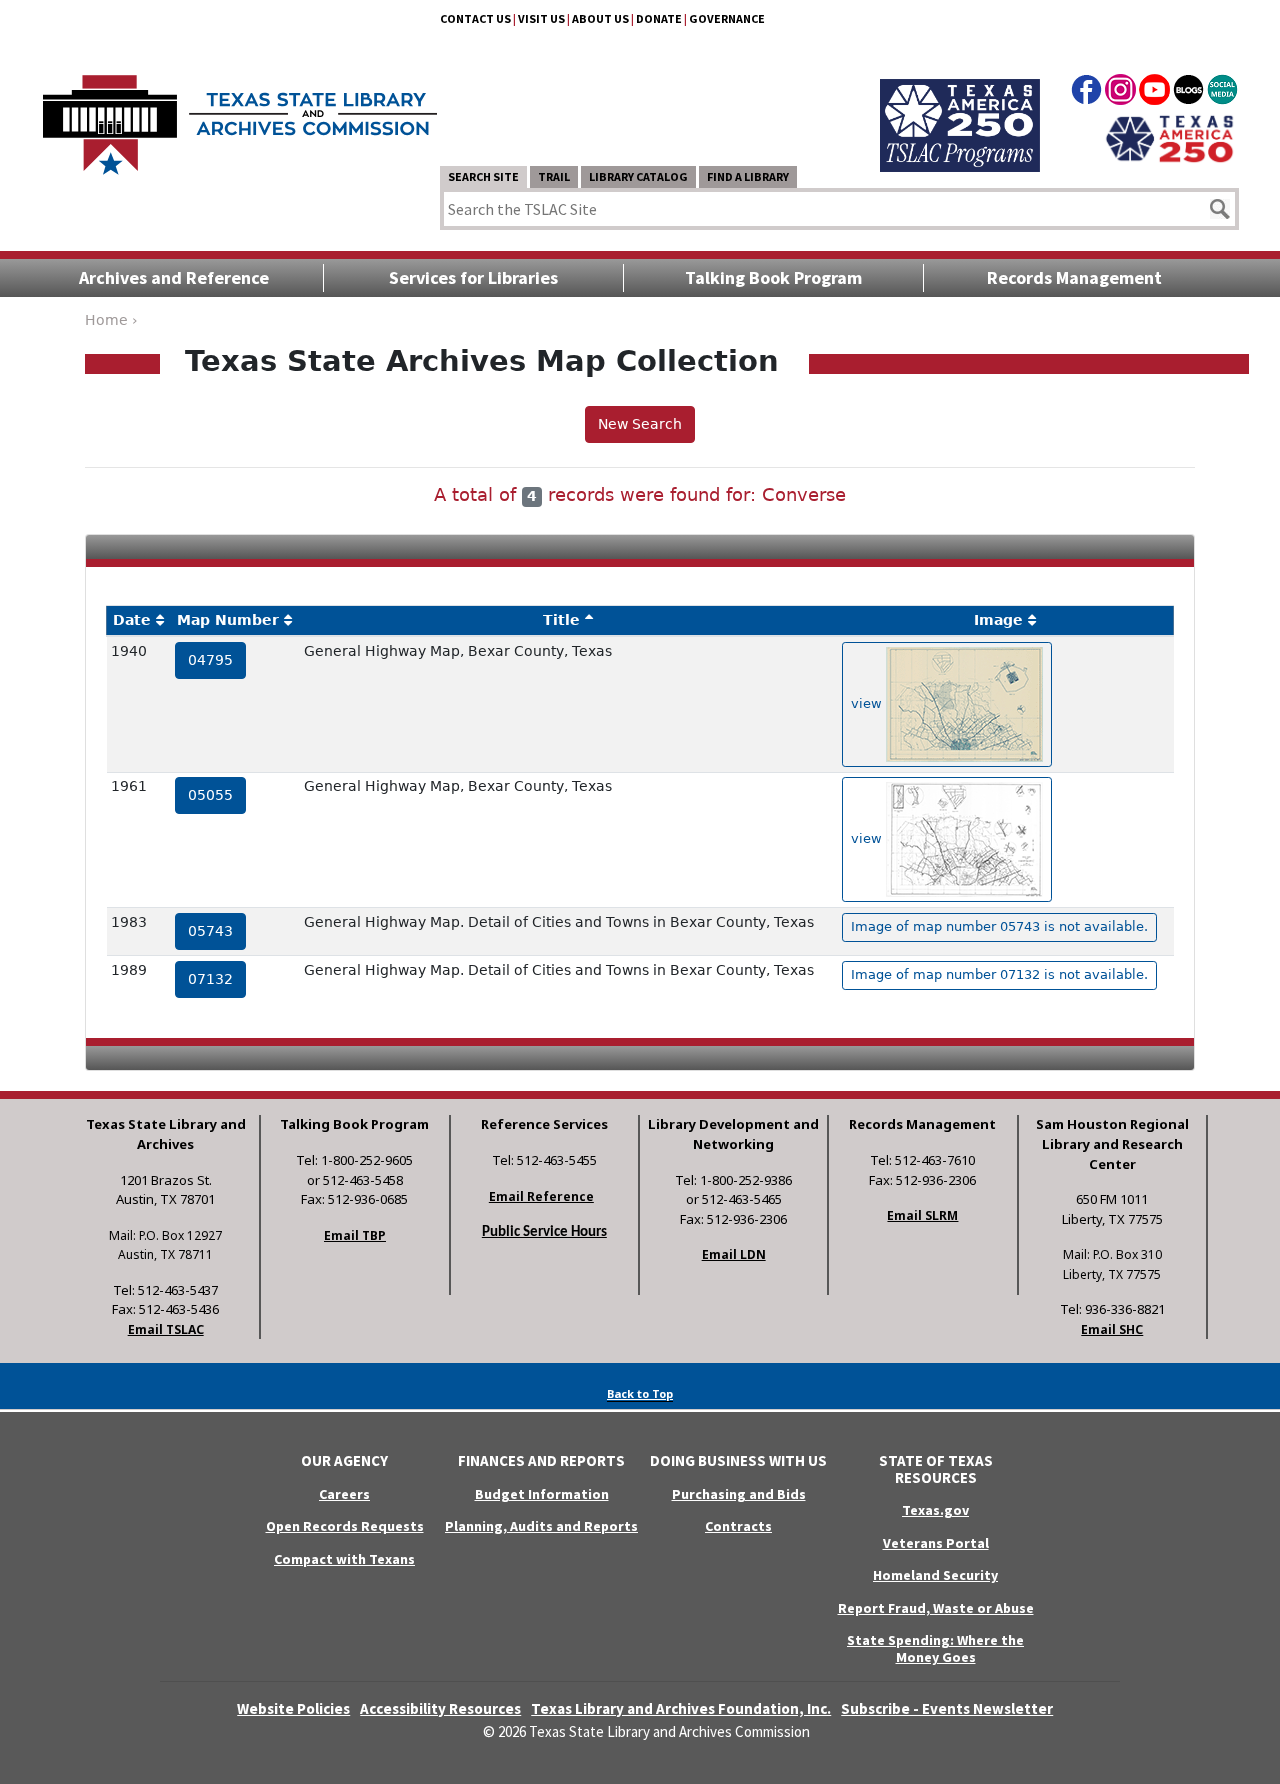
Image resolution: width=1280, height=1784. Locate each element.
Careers (344, 1494)
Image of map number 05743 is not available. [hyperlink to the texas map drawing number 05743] (999, 926)
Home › (111, 320)
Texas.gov (935, 1510)
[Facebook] (1086, 93)
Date (132, 620)
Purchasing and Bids (739, 1494)
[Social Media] (1222, 93)
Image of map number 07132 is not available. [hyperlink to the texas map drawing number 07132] (999, 974)
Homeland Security (935, 1575)
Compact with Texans (344, 1559)
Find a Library (748, 176)
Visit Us (541, 18)
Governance (727, 18)
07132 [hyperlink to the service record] (210, 979)
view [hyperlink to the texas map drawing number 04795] (868, 703)
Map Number (228, 620)
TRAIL (554, 176)
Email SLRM (922, 1215)
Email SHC (1112, 1329)
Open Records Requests (345, 1526)
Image (998, 620)
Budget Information (542, 1494)
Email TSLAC (166, 1329)
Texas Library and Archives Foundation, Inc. (681, 1708)
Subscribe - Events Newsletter (947, 1708)
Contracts (738, 1526)
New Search (640, 424)
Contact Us (475, 18)
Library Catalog (638, 176)
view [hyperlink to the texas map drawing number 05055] (868, 838)
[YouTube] (1154, 93)
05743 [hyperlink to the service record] (210, 931)
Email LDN (734, 1254)
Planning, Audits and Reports (541, 1526)
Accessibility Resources (440, 1708)
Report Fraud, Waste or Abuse (936, 1608)
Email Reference (541, 1196)
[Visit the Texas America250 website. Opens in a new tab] (1169, 137)
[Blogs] (1188, 93)
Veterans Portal (936, 1543)
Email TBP (355, 1235)
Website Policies (293, 1708)
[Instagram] (1120, 93)
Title (561, 620)
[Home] (240, 115)
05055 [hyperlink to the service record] (210, 795)
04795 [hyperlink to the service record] (210, 660)
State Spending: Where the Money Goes (935, 1648)
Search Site (483, 176)
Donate (659, 18)
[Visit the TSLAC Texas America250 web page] (960, 102)
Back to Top (640, 1393)
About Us (600, 18)
